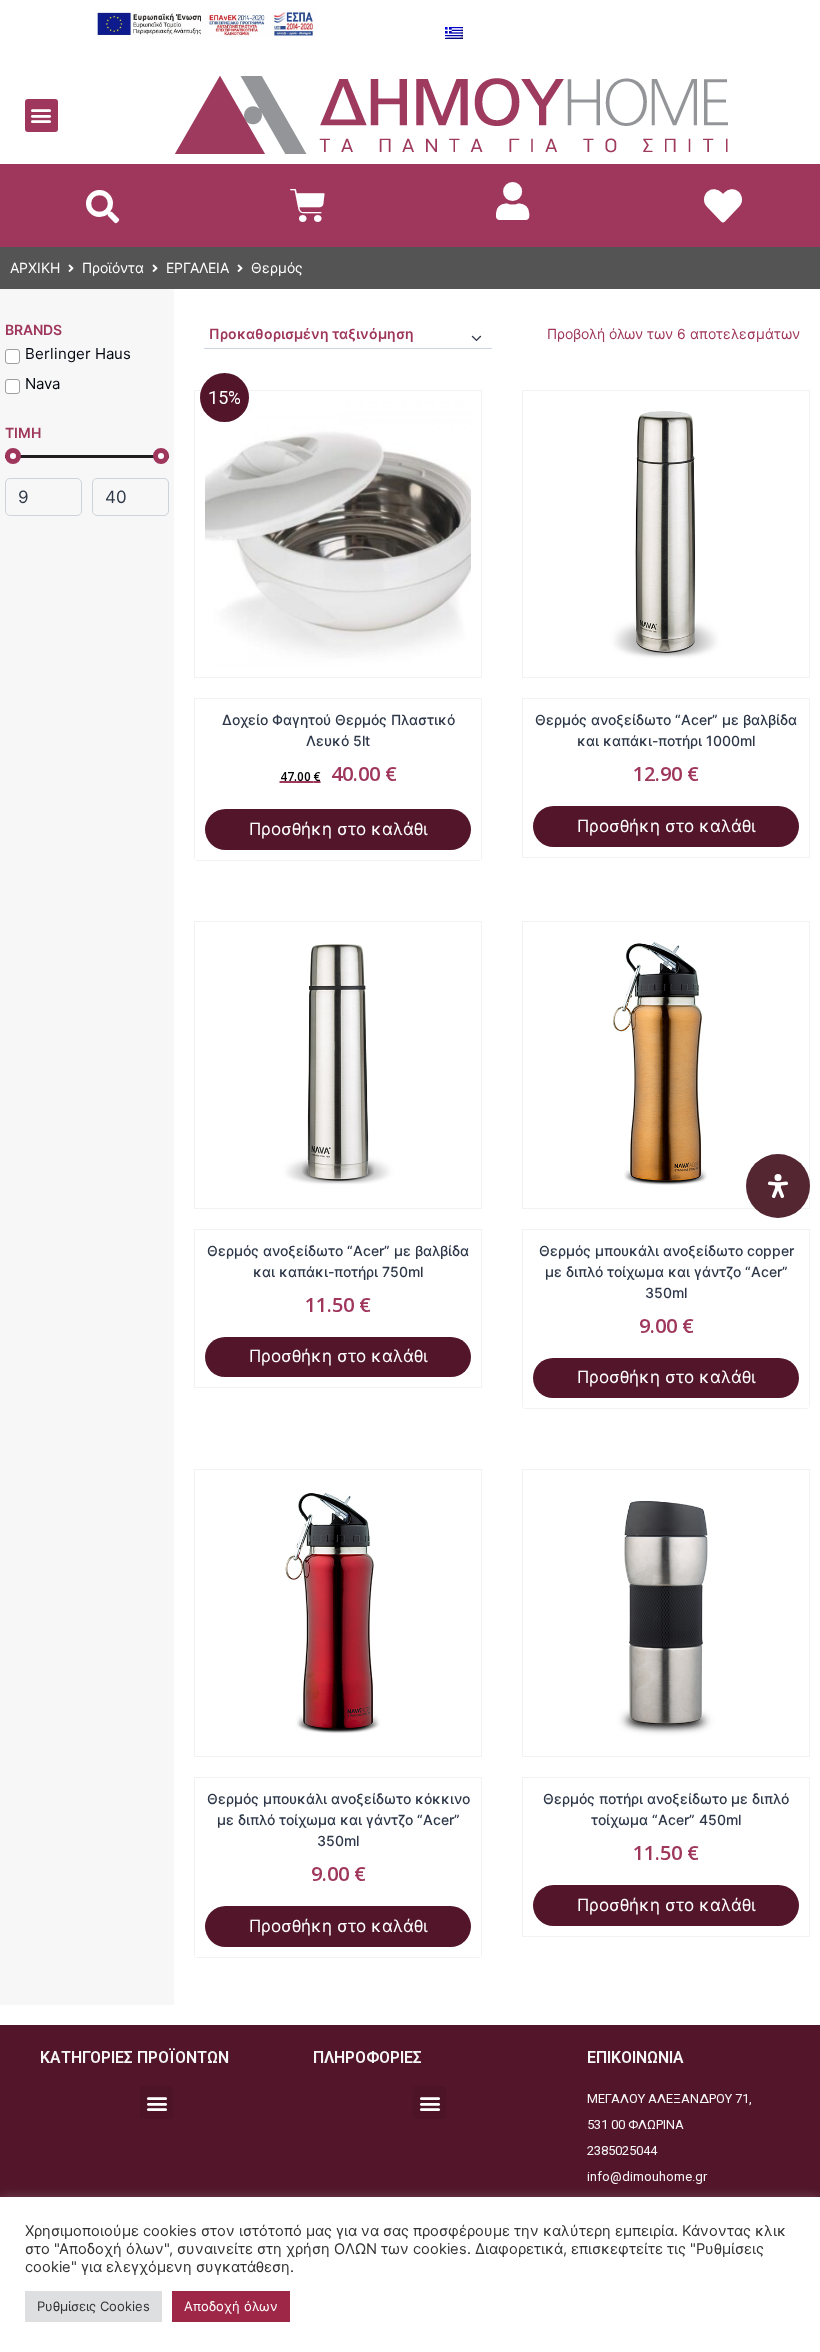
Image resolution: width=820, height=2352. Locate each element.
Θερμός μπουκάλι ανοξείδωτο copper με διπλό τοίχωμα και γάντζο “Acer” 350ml (666, 1271)
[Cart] (308, 205)
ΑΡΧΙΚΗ (35, 267)
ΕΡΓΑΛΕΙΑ (197, 267)
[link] (513, 201)
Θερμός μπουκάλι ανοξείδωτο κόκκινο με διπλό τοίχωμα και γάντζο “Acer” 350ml (338, 1819)
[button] (41, 115)
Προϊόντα (113, 267)
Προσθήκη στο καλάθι (338, 829)
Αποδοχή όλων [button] (231, 2306)
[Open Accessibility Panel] (778, 1186)
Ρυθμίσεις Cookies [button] (93, 2306)
